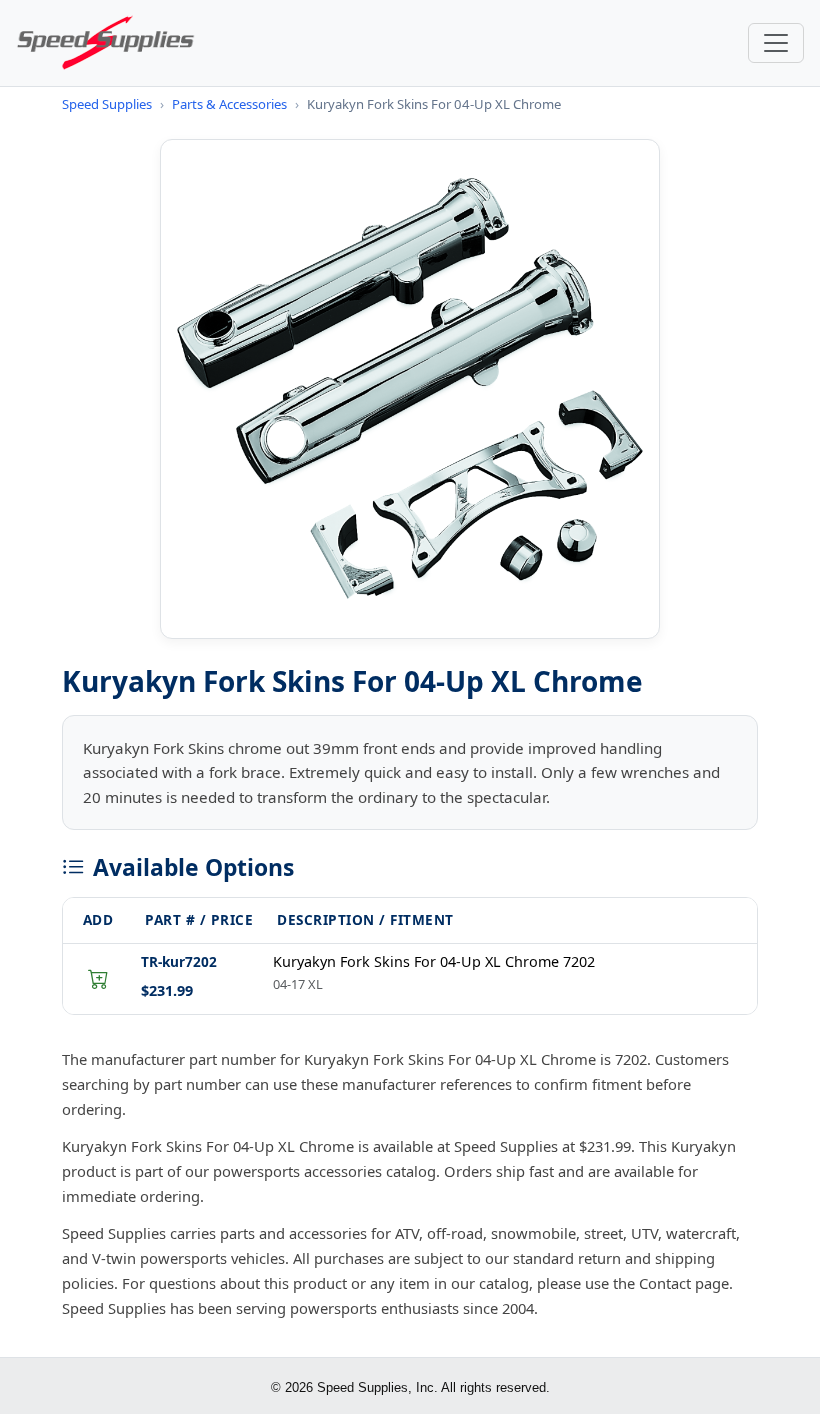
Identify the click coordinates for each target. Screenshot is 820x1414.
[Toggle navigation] (776, 43)
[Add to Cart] (98, 979)
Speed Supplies (107, 104)
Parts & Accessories (229, 104)
